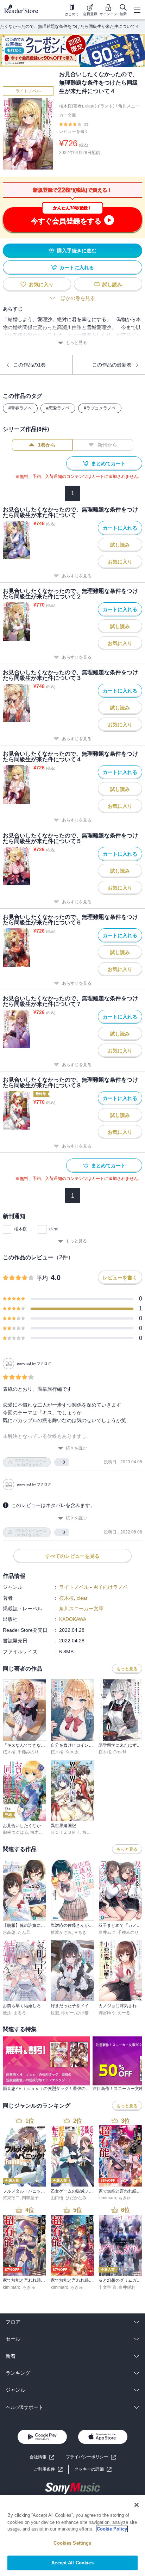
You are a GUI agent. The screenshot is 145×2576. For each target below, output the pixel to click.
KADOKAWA (73, 1619)
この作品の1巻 (30, 365)
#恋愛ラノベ (58, 408)
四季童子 (30, 2198)
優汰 (7, 2013)
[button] (93, 2469)
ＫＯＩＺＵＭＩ (65, 1832)
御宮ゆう (107, 2013)
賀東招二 (11, 2198)
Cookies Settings (72, 2543)
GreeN (120, 1752)
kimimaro (107, 2198)
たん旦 (24, 1932)
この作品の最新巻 (112, 365)
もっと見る (76, 343)
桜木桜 (20, 1229)
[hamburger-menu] (137, 10)
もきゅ (125, 2198)
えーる (124, 2013)
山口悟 (57, 2198)
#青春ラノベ (20, 408)
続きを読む (76, 1448)
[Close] (137, 2505)
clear (54, 1229)
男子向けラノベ (111, 1587)
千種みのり (28, 1752)
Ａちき (80, 1932)
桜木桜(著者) (71, 106)
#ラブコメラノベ (100, 408)
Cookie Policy (112, 2529)
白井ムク (107, 1932)
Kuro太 (72, 1752)
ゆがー (68, 2013)
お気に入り (41, 284)
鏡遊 (55, 2013)
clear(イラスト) (100, 106)
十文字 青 (108, 2287)
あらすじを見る (77, 576)
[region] (72, 2535)
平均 (42, 1278)
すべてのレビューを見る (72, 1556)
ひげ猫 (82, 2013)
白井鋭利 (127, 2287)
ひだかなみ (76, 2198)
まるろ (20, 2013)
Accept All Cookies (72, 2563)
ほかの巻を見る (78, 298)
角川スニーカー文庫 (81, 1609)
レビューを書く (74, 131)
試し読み (112, 284)
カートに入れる (77, 268)
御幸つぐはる (15, 1832)
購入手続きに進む (77, 251)
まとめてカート (108, 463)
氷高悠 (9, 1932)
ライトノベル (28, 91)
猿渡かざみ (61, 1932)
